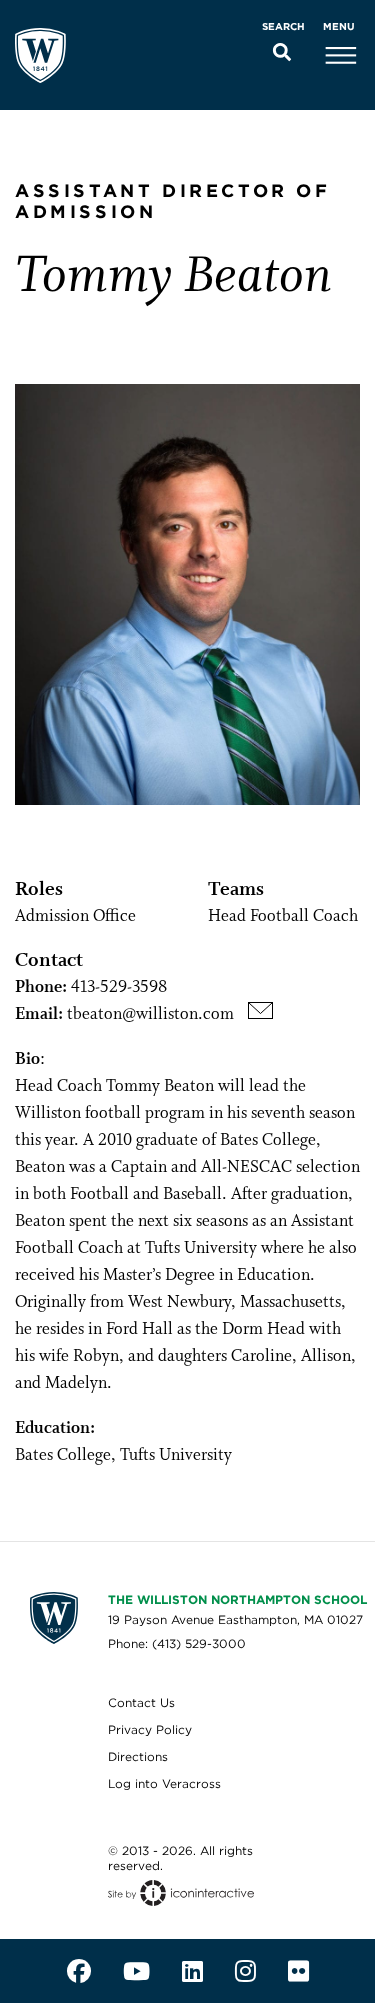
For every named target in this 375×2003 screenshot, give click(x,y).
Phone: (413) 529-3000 (177, 1643)
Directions (138, 1756)
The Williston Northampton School (237, 1599)
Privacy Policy (150, 1729)
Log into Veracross (164, 1783)
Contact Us (141, 1702)
